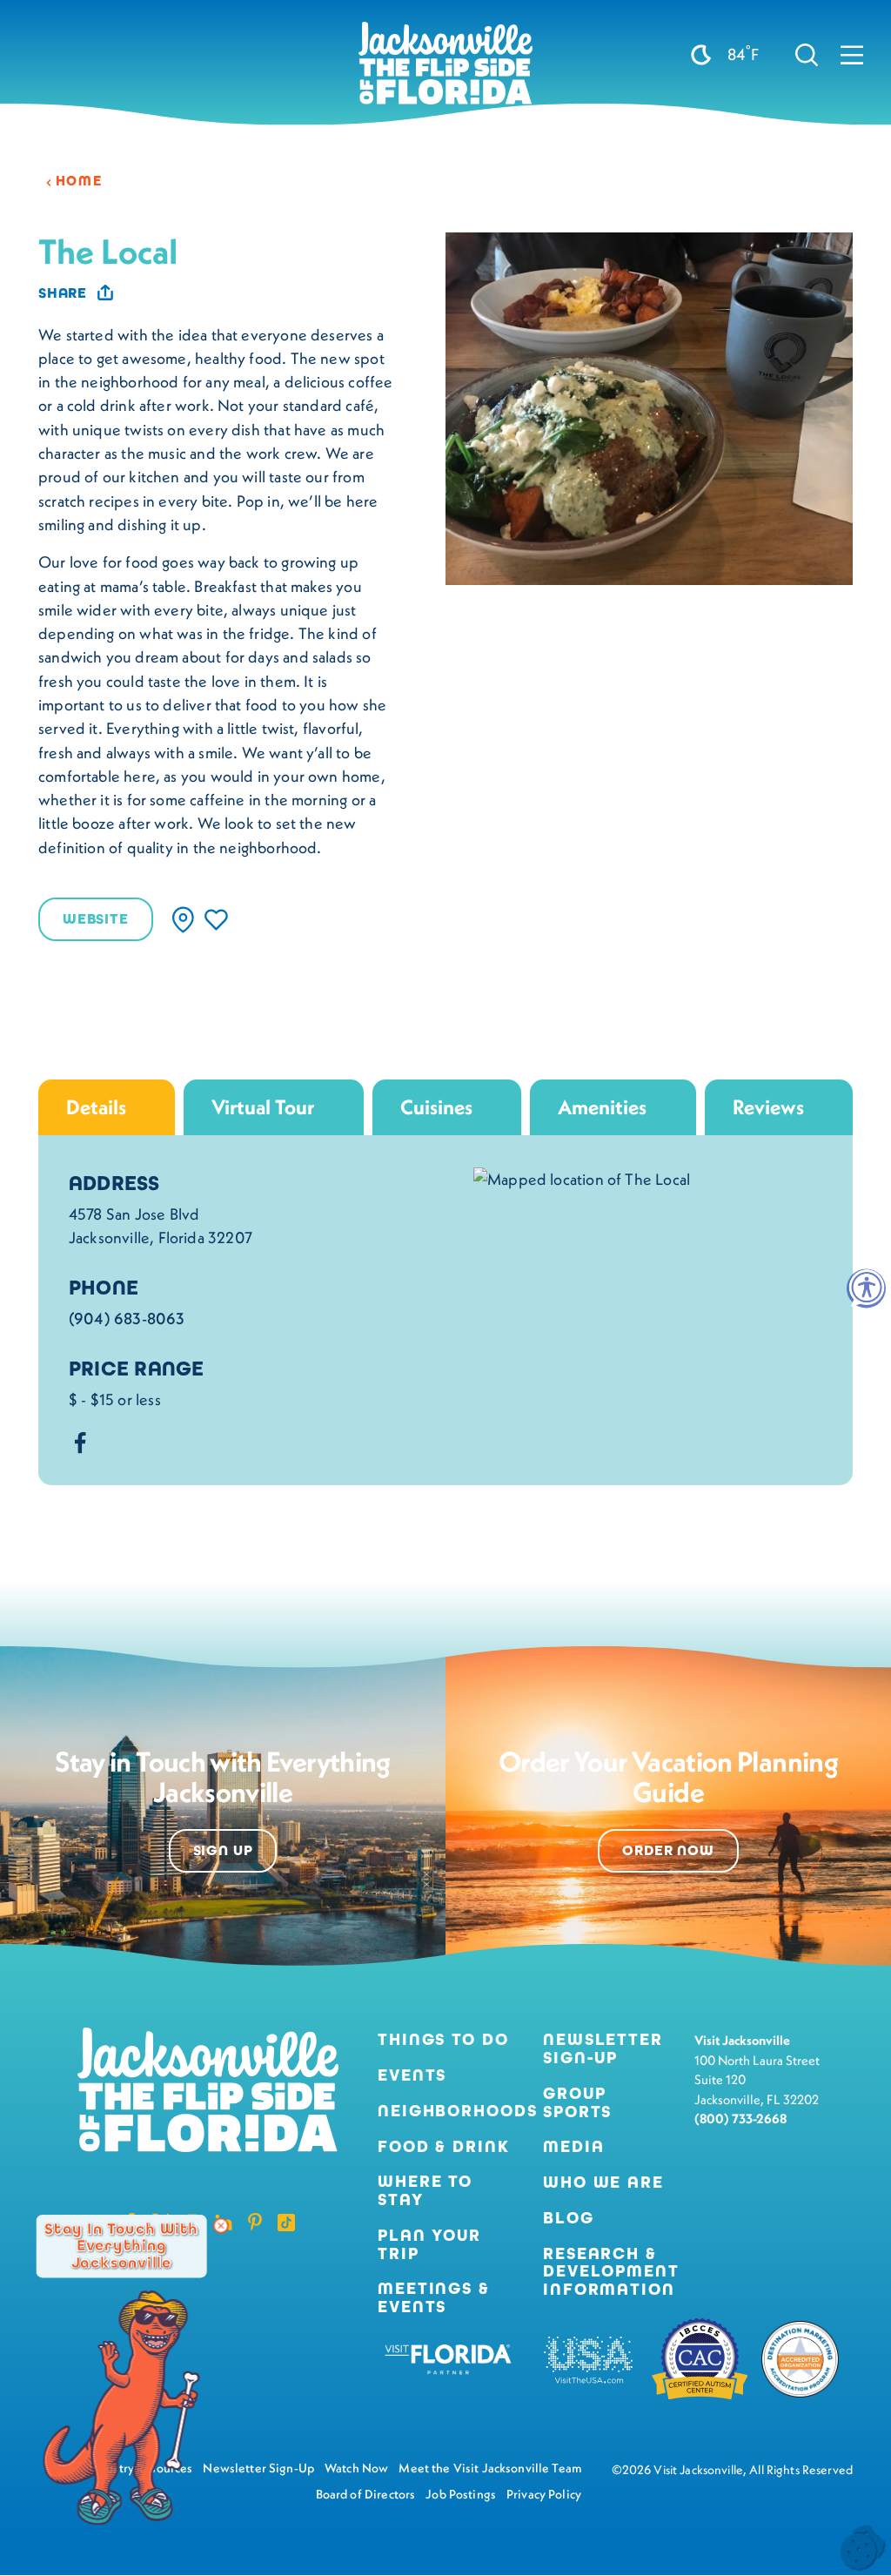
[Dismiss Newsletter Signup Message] (221, 2226)
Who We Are (603, 2183)
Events (412, 2076)
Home (79, 181)
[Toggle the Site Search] (807, 54)
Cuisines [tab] (436, 1107)
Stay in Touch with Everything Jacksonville (121, 2246)
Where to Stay (425, 2190)
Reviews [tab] (768, 1107)
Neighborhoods (446, 2112)
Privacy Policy (544, 2494)
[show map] (183, 920)
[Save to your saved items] (216, 920)
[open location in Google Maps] (582, 1177)
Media (573, 2147)
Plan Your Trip (429, 2245)
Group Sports (577, 2103)
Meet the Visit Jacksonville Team (490, 2468)
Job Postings (461, 2494)
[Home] (445, 70)
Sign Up (223, 1851)
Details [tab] (96, 1107)
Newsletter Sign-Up (603, 2049)
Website (96, 919)
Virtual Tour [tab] (263, 1107)
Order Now (668, 1851)
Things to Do (443, 2040)
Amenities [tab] (602, 1107)
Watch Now (356, 2468)
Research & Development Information (611, 2272)
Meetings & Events (434, 2298)
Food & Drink (444, 2147)
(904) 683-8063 (127, 1318)
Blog (569, 2218)
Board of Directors (366, 2494)
